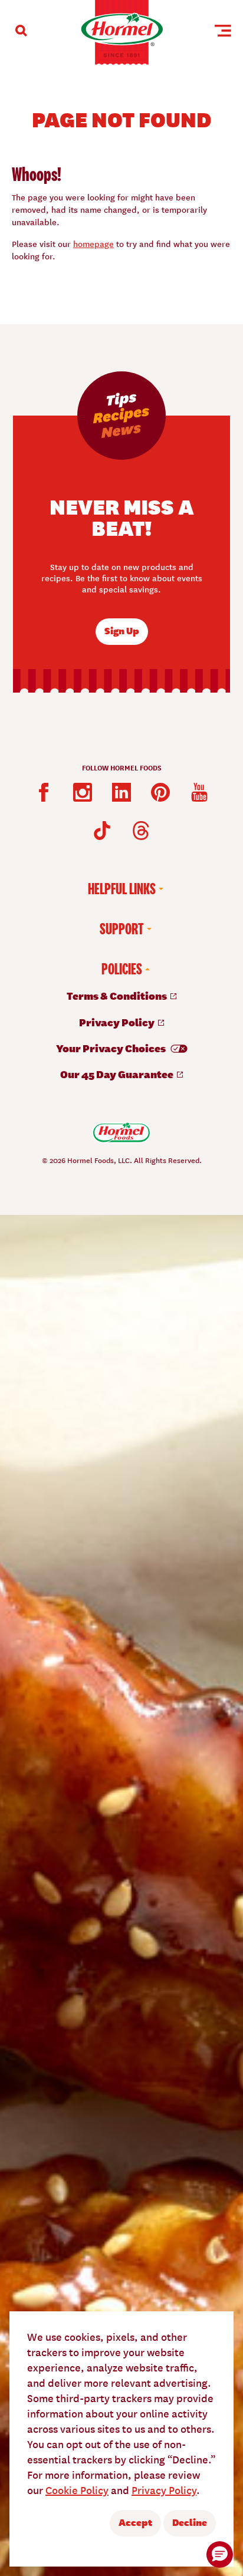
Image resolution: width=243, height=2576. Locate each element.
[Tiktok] (102, 831)
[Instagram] (83, 792)
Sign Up (122, 630)
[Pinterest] (160, 792)
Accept (135, 2522)
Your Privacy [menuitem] (112, 1048)
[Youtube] (199, 792)
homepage (93, 243)
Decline (190, 2522)
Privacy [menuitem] (118, 1022)
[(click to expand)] (21, 31)
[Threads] (141, 831)
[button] (220, 2554)
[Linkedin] (121, 792)
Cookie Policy (77, 2490)
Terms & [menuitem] (118, 995)
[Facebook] (44, 792)
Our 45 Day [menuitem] (118, 1074)
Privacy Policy (164, 2490)
